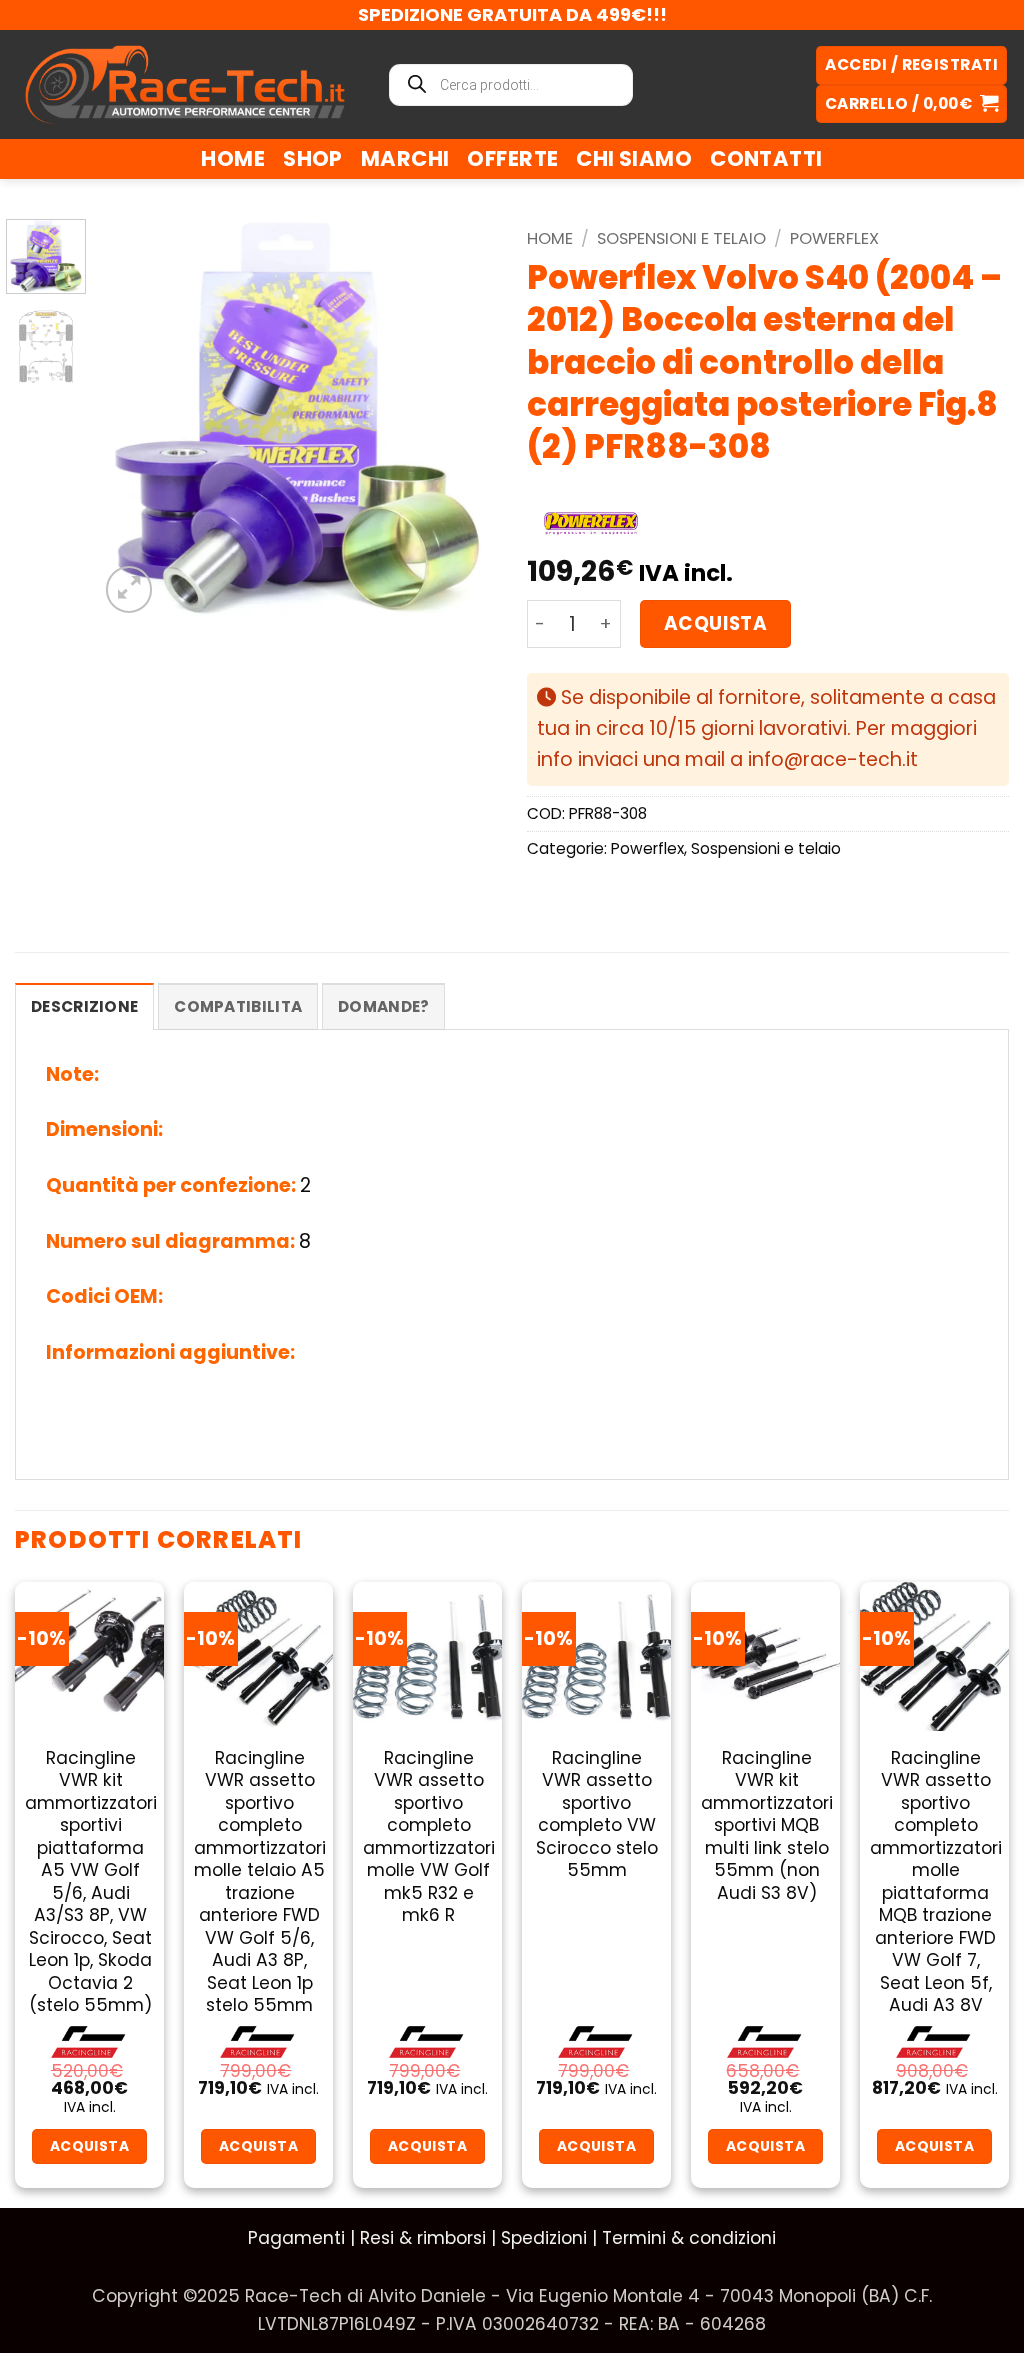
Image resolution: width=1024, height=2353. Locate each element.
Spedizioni (544, 2238)
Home (233, 158)
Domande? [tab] (383, 1006)
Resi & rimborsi (423, 2238)
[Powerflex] (591, 523)
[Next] (464, 418)
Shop (313, 158)
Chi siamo (634, 158)
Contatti (766, 158)
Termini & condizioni (689, 2238)
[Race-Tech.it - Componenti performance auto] (185, 84)
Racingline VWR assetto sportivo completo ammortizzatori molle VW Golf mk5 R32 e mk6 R (429, 1837)
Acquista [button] (89, 2146)
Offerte (512, 158)
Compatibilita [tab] (238, 1006)
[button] (911, 104)
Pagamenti (296, 2238)
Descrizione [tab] (84, 1006)
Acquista (715, 623)
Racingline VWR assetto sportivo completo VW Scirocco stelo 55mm (597, 1814)
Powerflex (834, 238)
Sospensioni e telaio (681, 238)
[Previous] (132, 418)
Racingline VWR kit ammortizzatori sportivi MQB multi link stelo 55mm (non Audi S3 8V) (767, 1825)
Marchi (405, 158)
